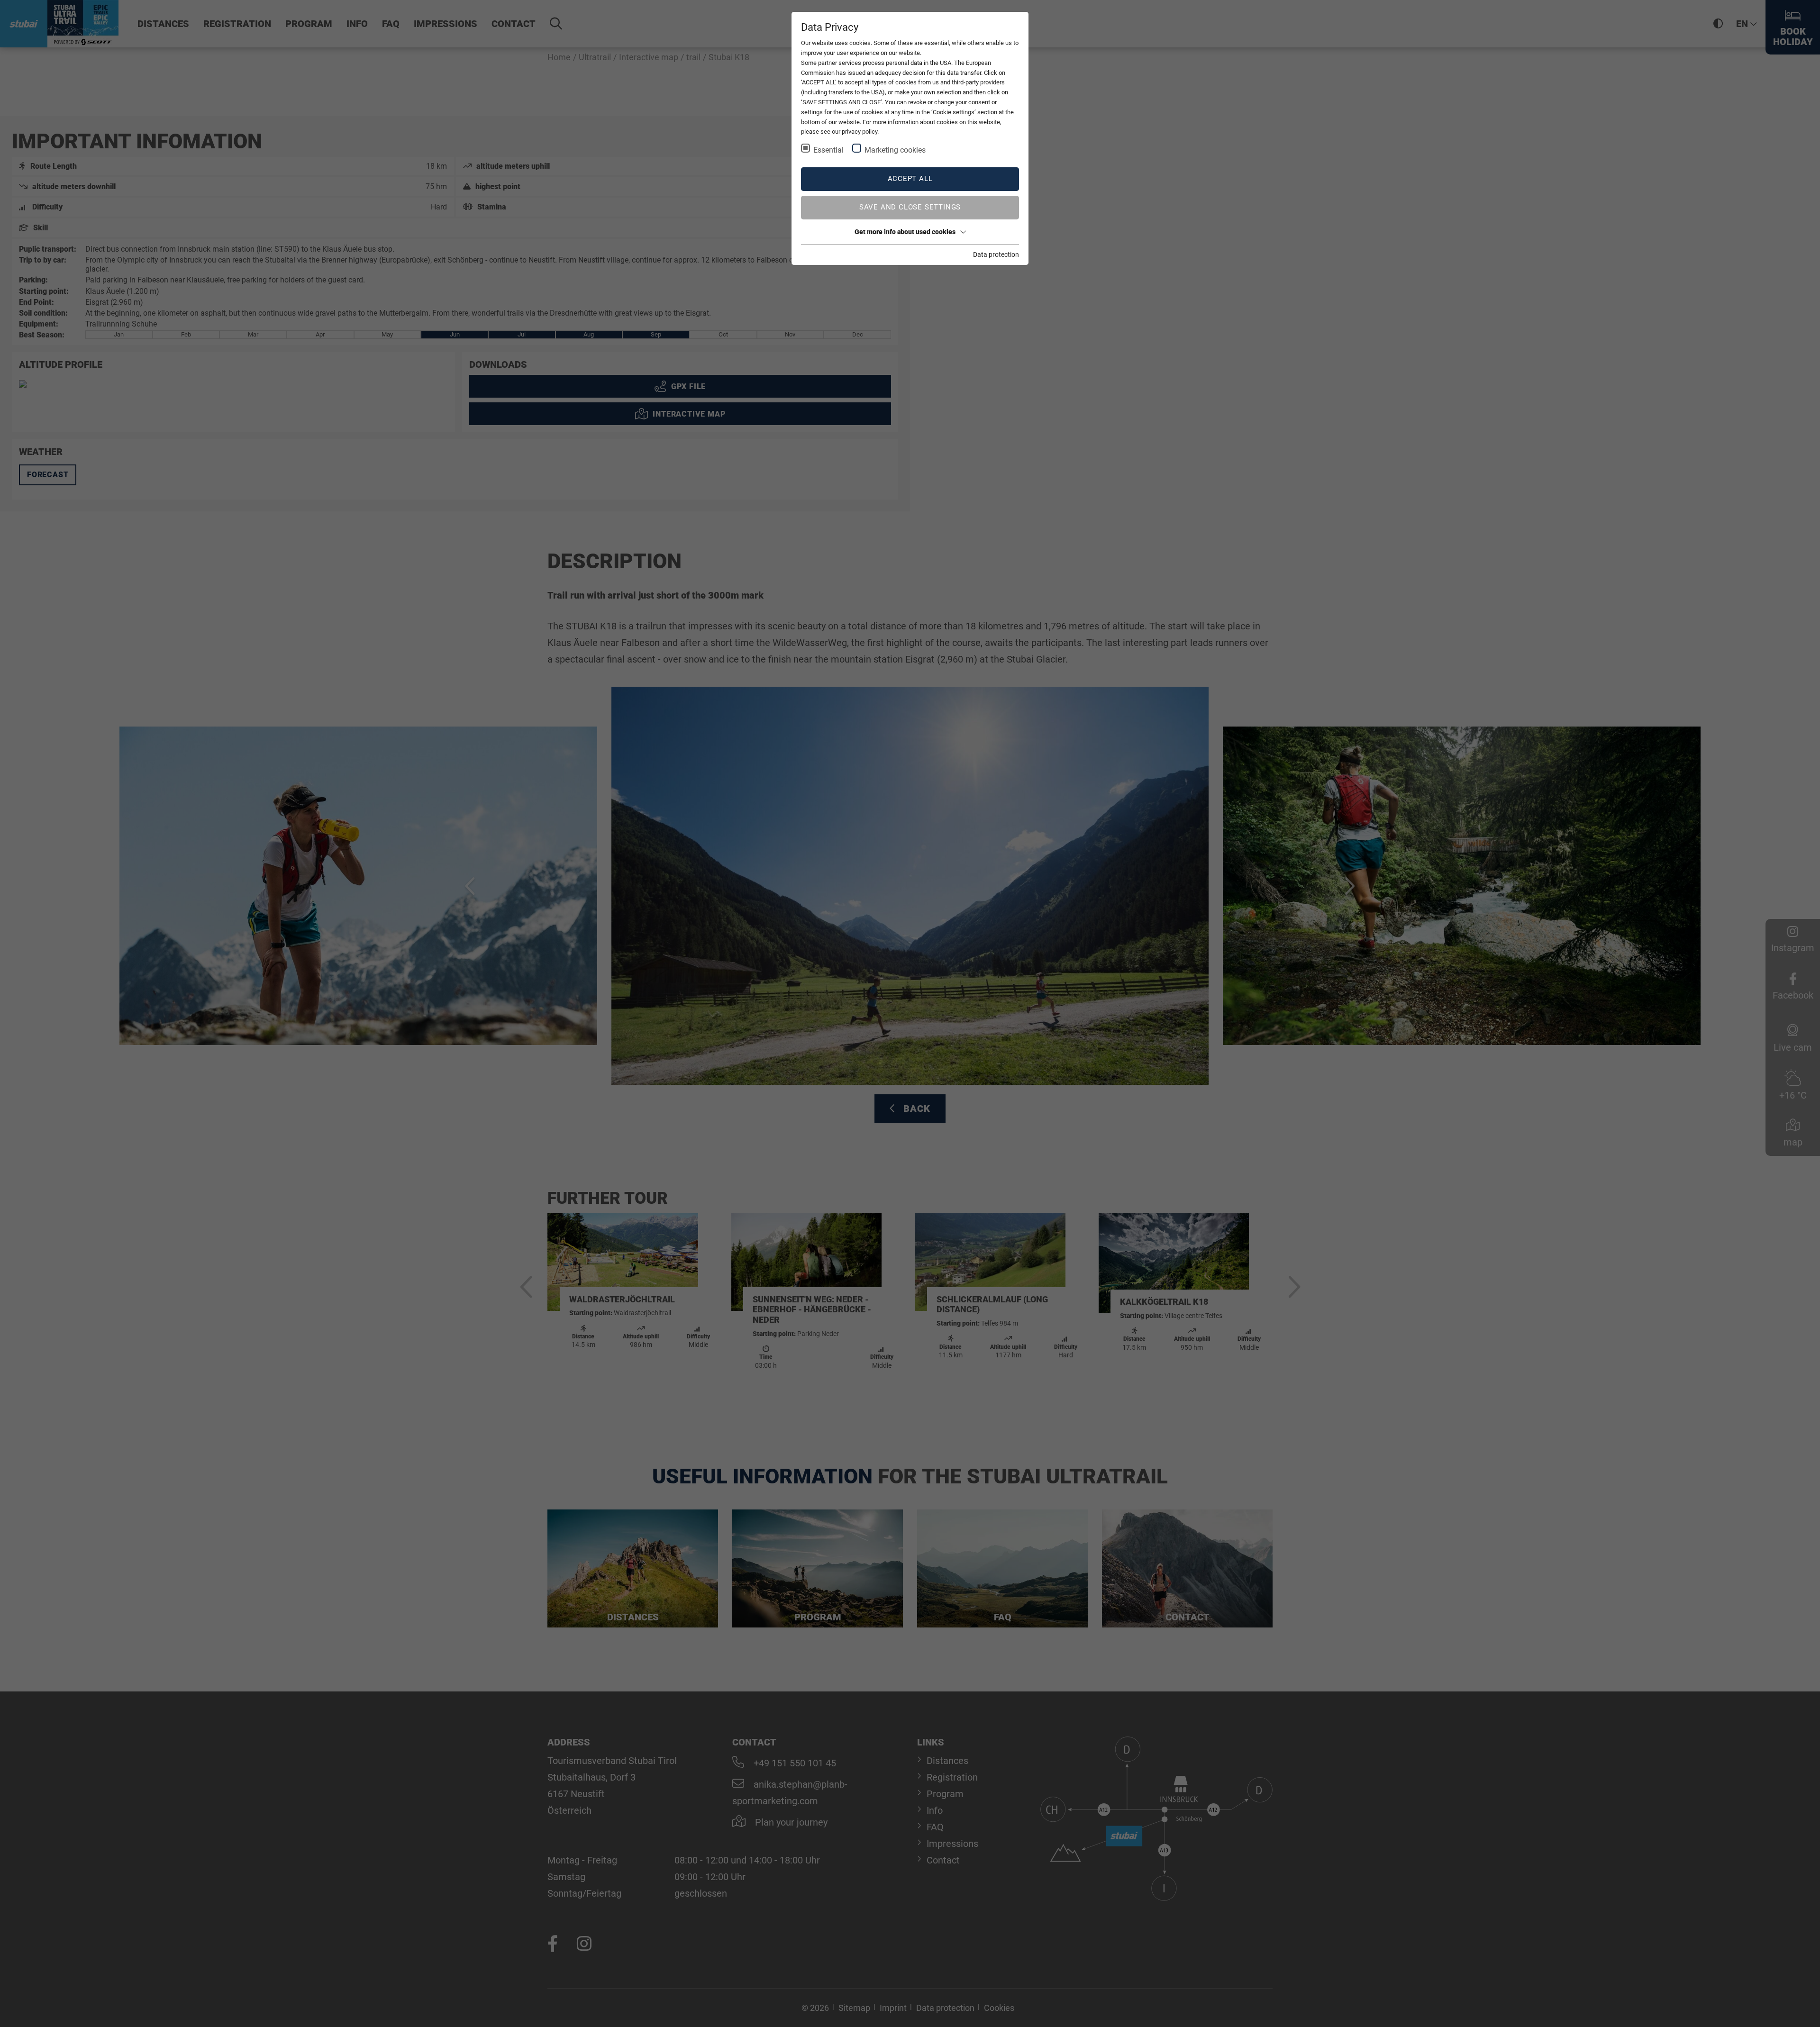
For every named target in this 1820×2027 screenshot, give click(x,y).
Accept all (910, 179)
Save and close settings (910, 207)
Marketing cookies (895, 150)
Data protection (996, 255)
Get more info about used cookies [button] (905, 232)
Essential (828, 150)
